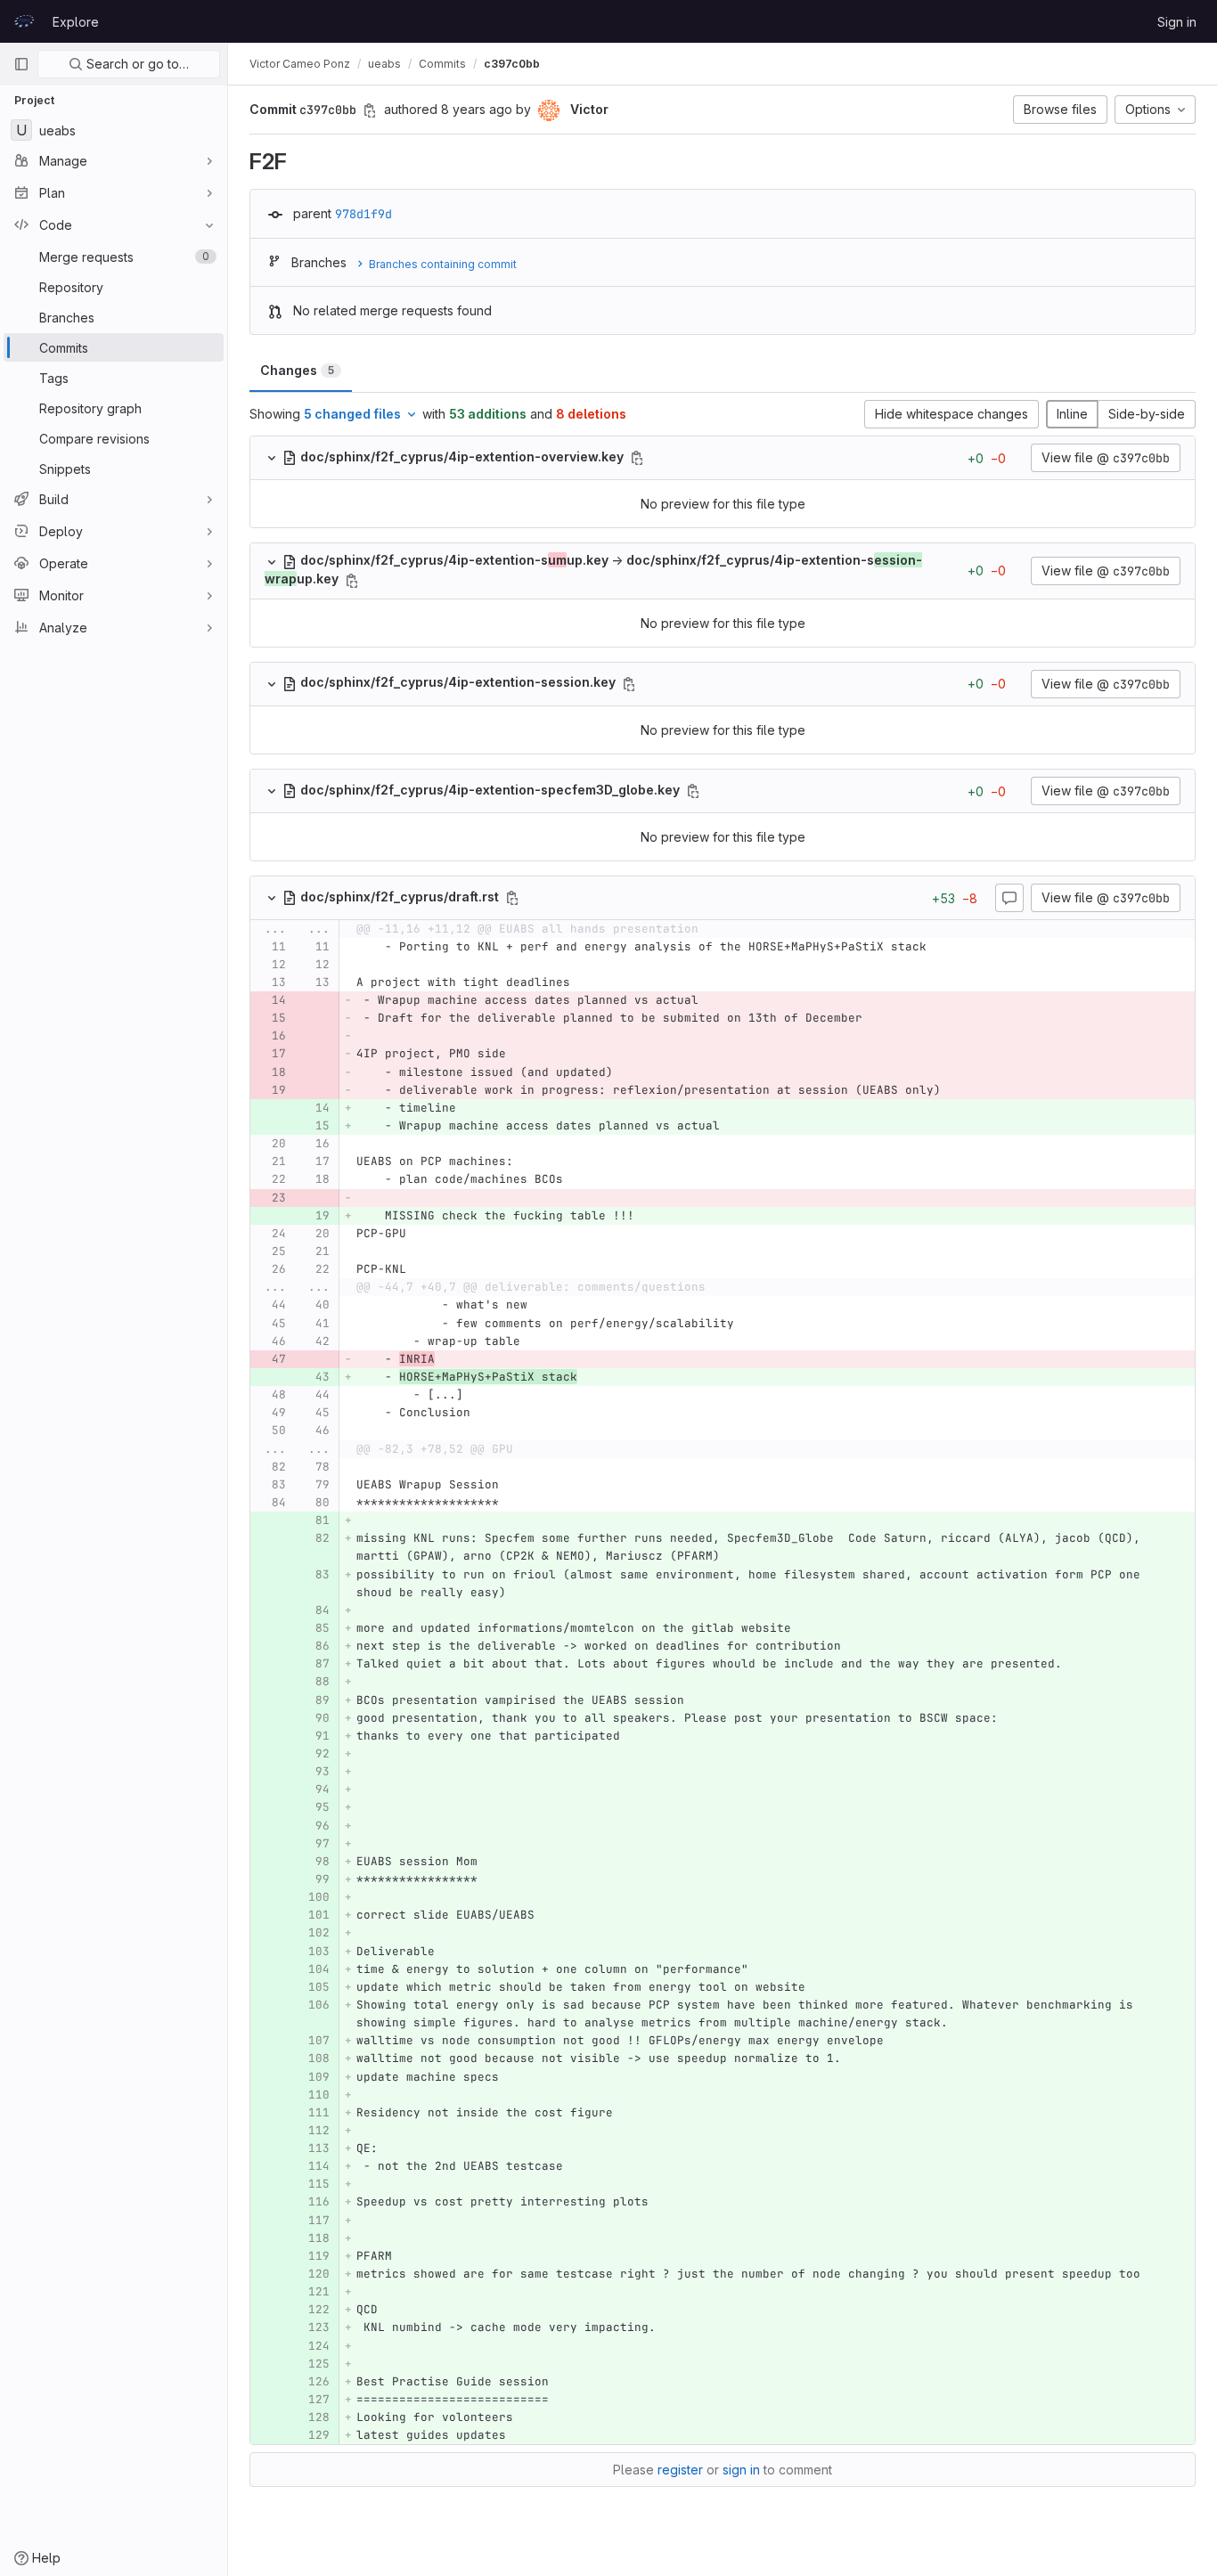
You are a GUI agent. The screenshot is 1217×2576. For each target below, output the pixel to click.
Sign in (1177, 22)
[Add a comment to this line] (250, 947)
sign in (741, 2470)
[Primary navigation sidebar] (21, 64)
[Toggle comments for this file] (1009, 898)
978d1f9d (363, 214)
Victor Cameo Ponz (300, 64)
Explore (76, 22)
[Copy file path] (637, 458)
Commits (442, 64)
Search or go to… (136, 64)
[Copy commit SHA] (370, 110)
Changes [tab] (297, 370)
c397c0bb (512, 64)
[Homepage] (24, 21)
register (680, 2470)
